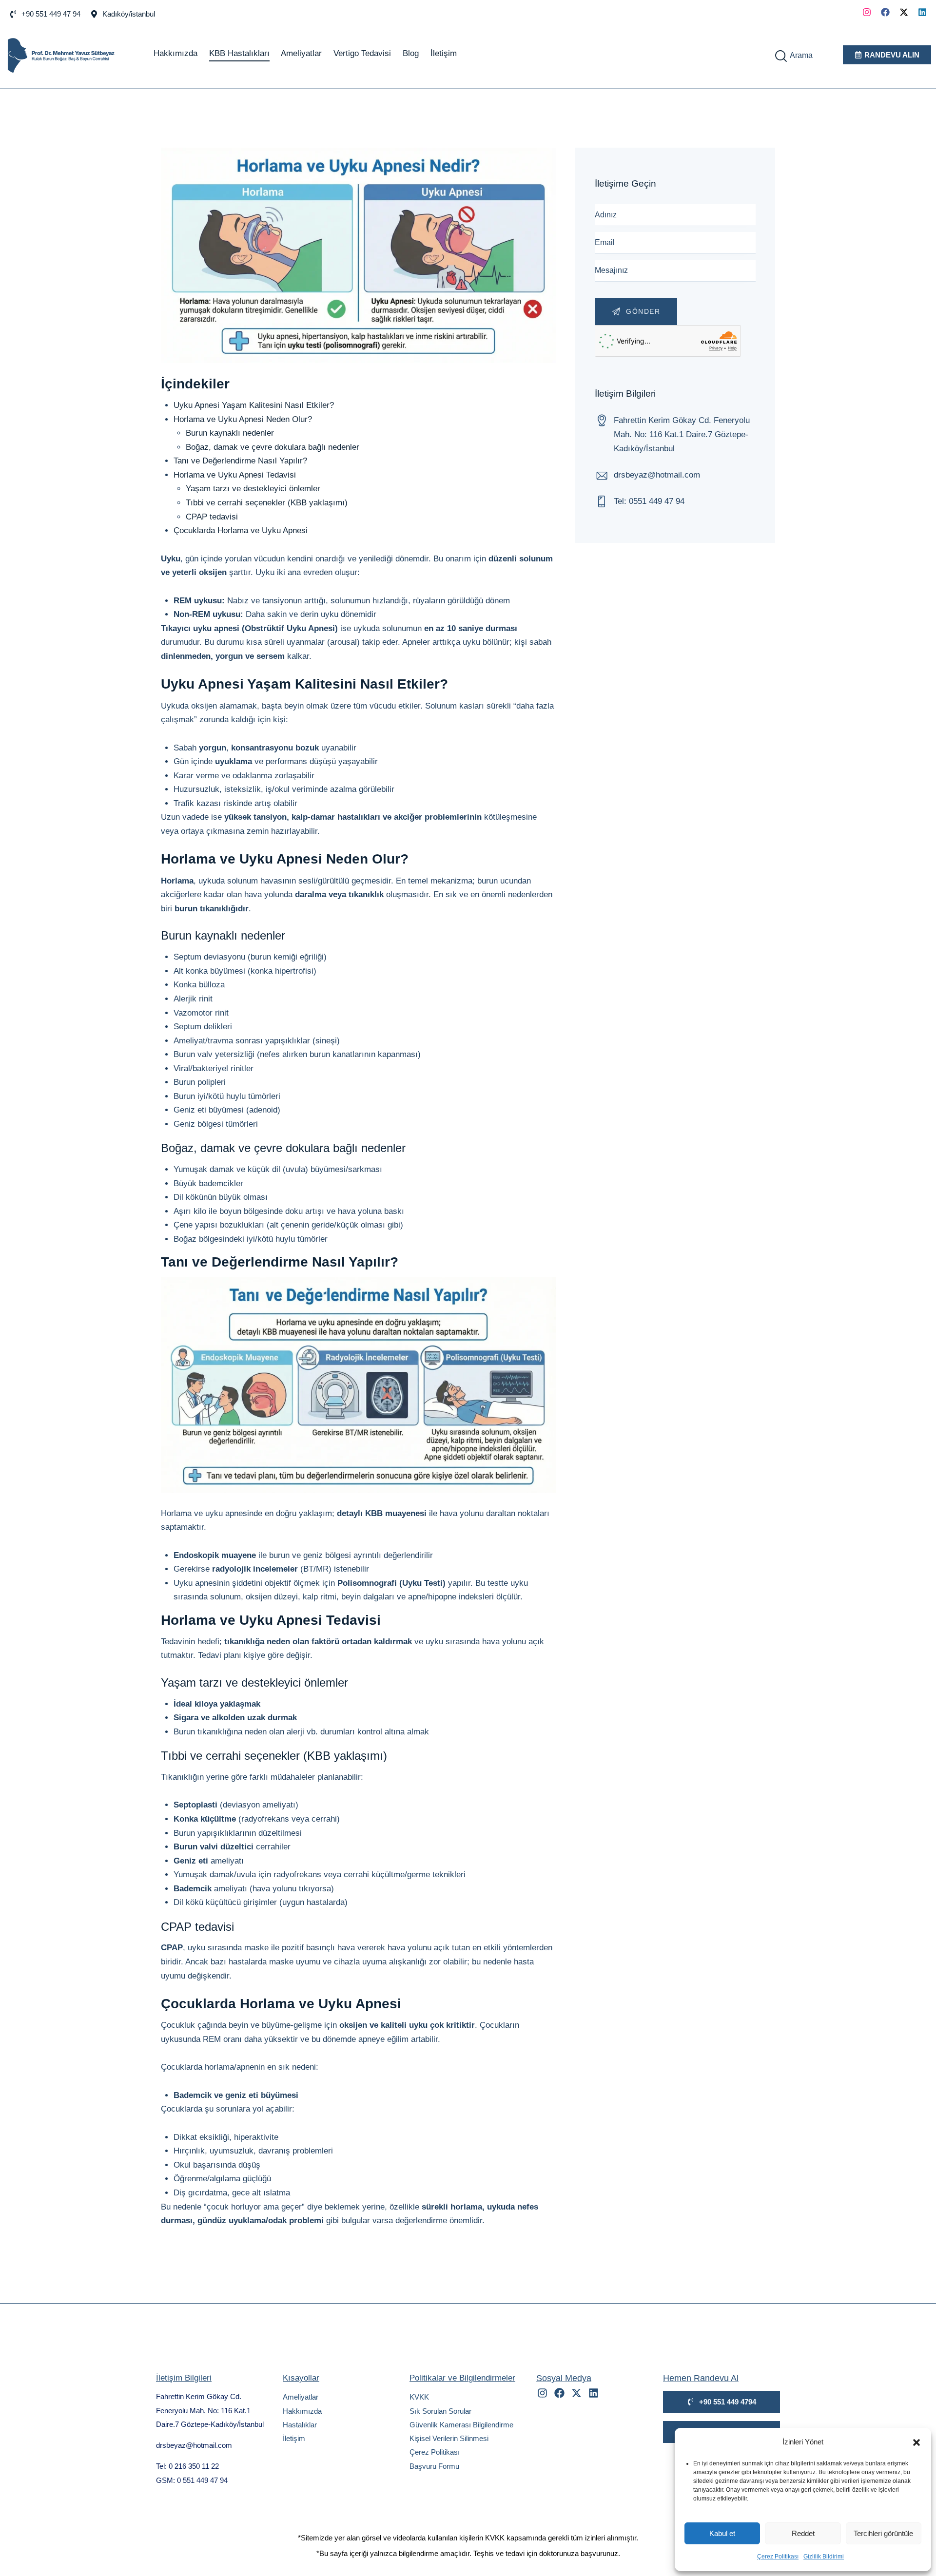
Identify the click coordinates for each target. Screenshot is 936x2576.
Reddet (803, 2533)
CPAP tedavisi (212, 517)
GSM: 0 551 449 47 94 (192, 2480)
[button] (916, 2442)
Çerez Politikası (778, 2557)
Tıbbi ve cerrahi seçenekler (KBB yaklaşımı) (267, 503)
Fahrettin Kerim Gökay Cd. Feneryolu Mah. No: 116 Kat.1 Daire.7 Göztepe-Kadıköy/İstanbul (210, 2410)
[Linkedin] (922, 12)
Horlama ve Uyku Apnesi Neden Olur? (243, 419)
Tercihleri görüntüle (883, 2533)
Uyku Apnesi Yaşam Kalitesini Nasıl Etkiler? (254, 405)
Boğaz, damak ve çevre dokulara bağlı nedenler (273, 447)
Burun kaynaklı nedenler (230, 433)
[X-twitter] (904, 12)
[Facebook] (885, 12)
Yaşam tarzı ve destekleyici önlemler (253, 489)
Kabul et (722, 2533)
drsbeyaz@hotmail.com (657, 475)
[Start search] (781, 56)
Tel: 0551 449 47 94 (649, 501)
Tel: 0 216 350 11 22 (187, 2466)
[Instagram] (867, 12)
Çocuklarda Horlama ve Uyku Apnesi (241, 530)
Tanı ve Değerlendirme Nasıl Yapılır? (240, 461)
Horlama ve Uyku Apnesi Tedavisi (235, 475)
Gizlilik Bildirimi (824, 2557)
